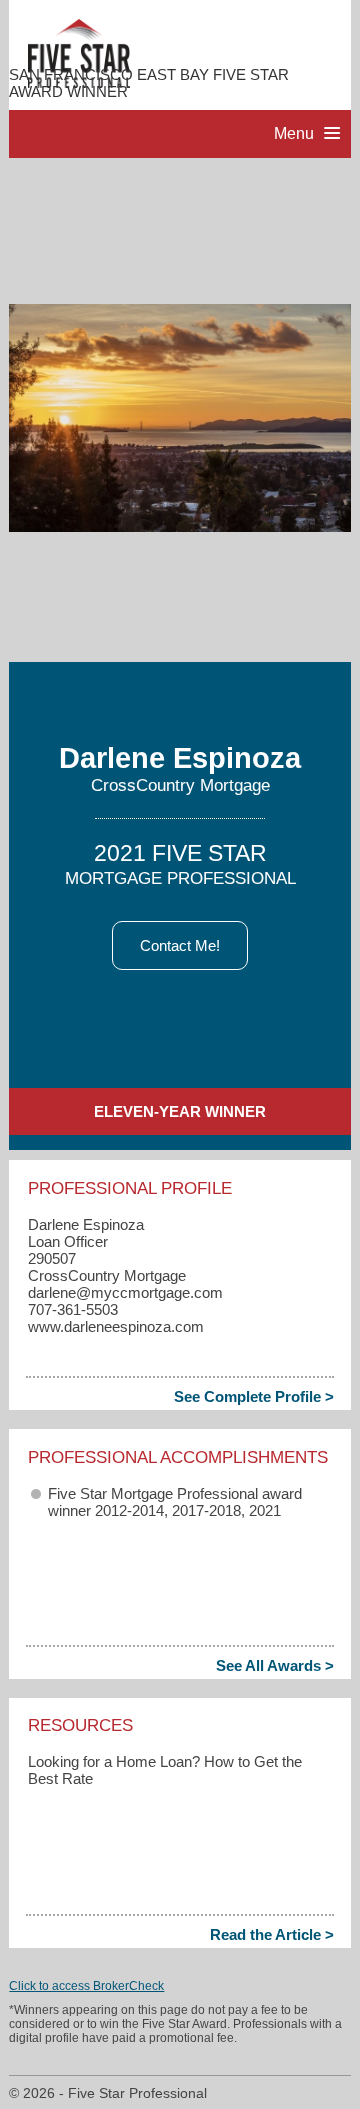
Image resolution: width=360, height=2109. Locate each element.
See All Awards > (275, 1665)
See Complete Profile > (254, 1396)
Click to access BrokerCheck (86, 1986)
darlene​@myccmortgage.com (125, 1292)
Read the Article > (272, 1934)
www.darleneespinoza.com (116, 1326)
